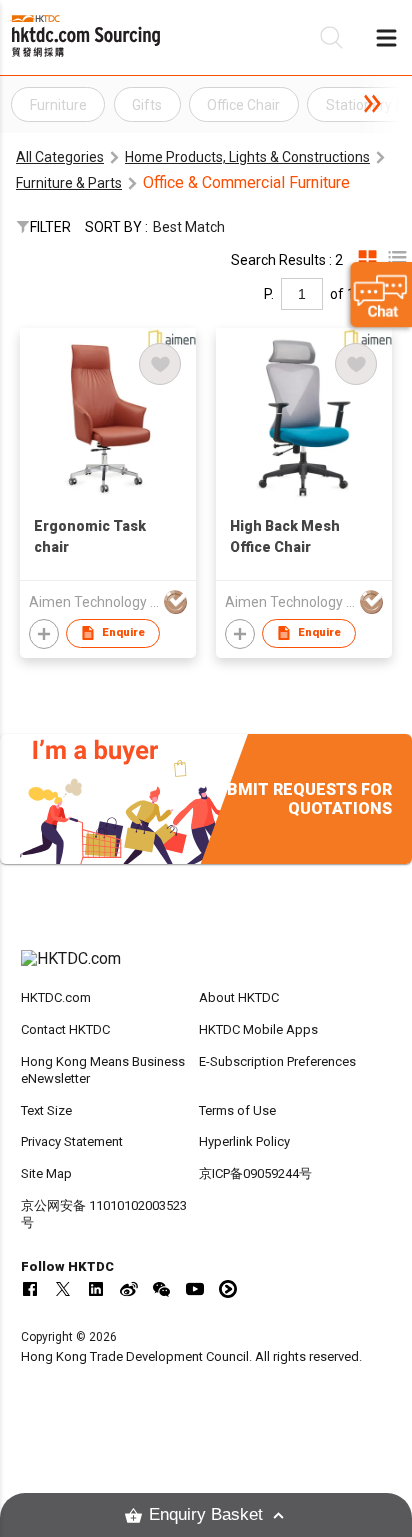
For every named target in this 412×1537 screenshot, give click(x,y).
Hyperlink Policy (244, 1141)
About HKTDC (239, 997)
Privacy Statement (72, 1141)
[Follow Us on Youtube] (195, 1289)
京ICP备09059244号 (255, 1173)
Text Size (46, 1110)
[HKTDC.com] (206, 969)
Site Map (46, 1173)
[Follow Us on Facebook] (30, 1289)
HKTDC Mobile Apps (258, 1029)
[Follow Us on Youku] (228, 1289)
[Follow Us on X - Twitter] (63, 1289)
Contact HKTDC (65, 1029)
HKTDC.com (56, 997)
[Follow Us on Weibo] (129, 1289)
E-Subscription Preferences (277, 1061)
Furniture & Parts (69, 183)
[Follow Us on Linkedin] (96, 1289)
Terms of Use (237, 1110)
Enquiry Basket (206, 1514)
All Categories (60, 157)
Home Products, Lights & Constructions (247, 157)
